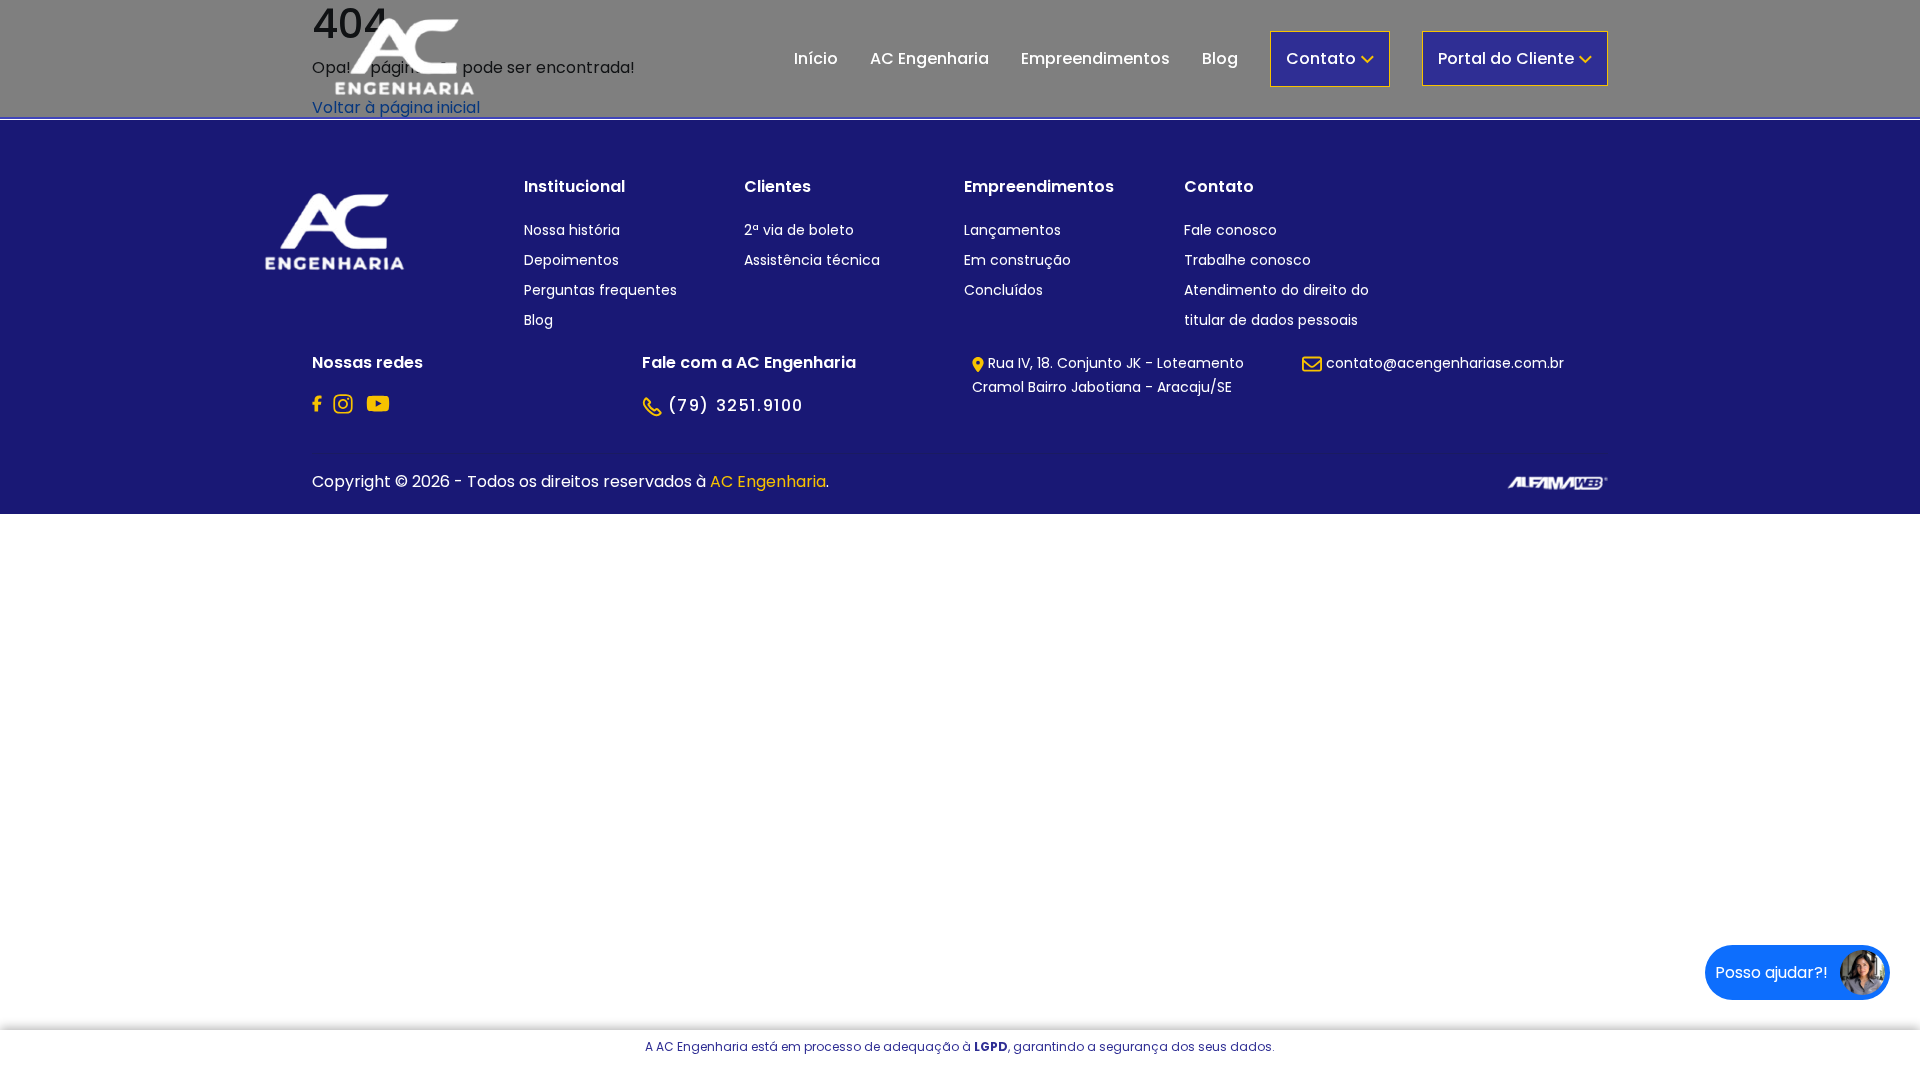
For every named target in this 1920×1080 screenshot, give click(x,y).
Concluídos (1003, 290)
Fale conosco (1230, 230)
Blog (1220, 58)
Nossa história (572, 230)
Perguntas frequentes (600, 290)
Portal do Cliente (1508, 58)
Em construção (1017, 260)
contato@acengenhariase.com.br (1443, 363)
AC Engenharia (929, 58)
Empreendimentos (1095, 58)
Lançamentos (1012, 230)
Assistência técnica (812, 260)
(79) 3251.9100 (733, 405)
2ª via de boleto (799, 230)
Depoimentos (571, 260)
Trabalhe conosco (1247, 260)
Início (816, 58)
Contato (1323, 58)
